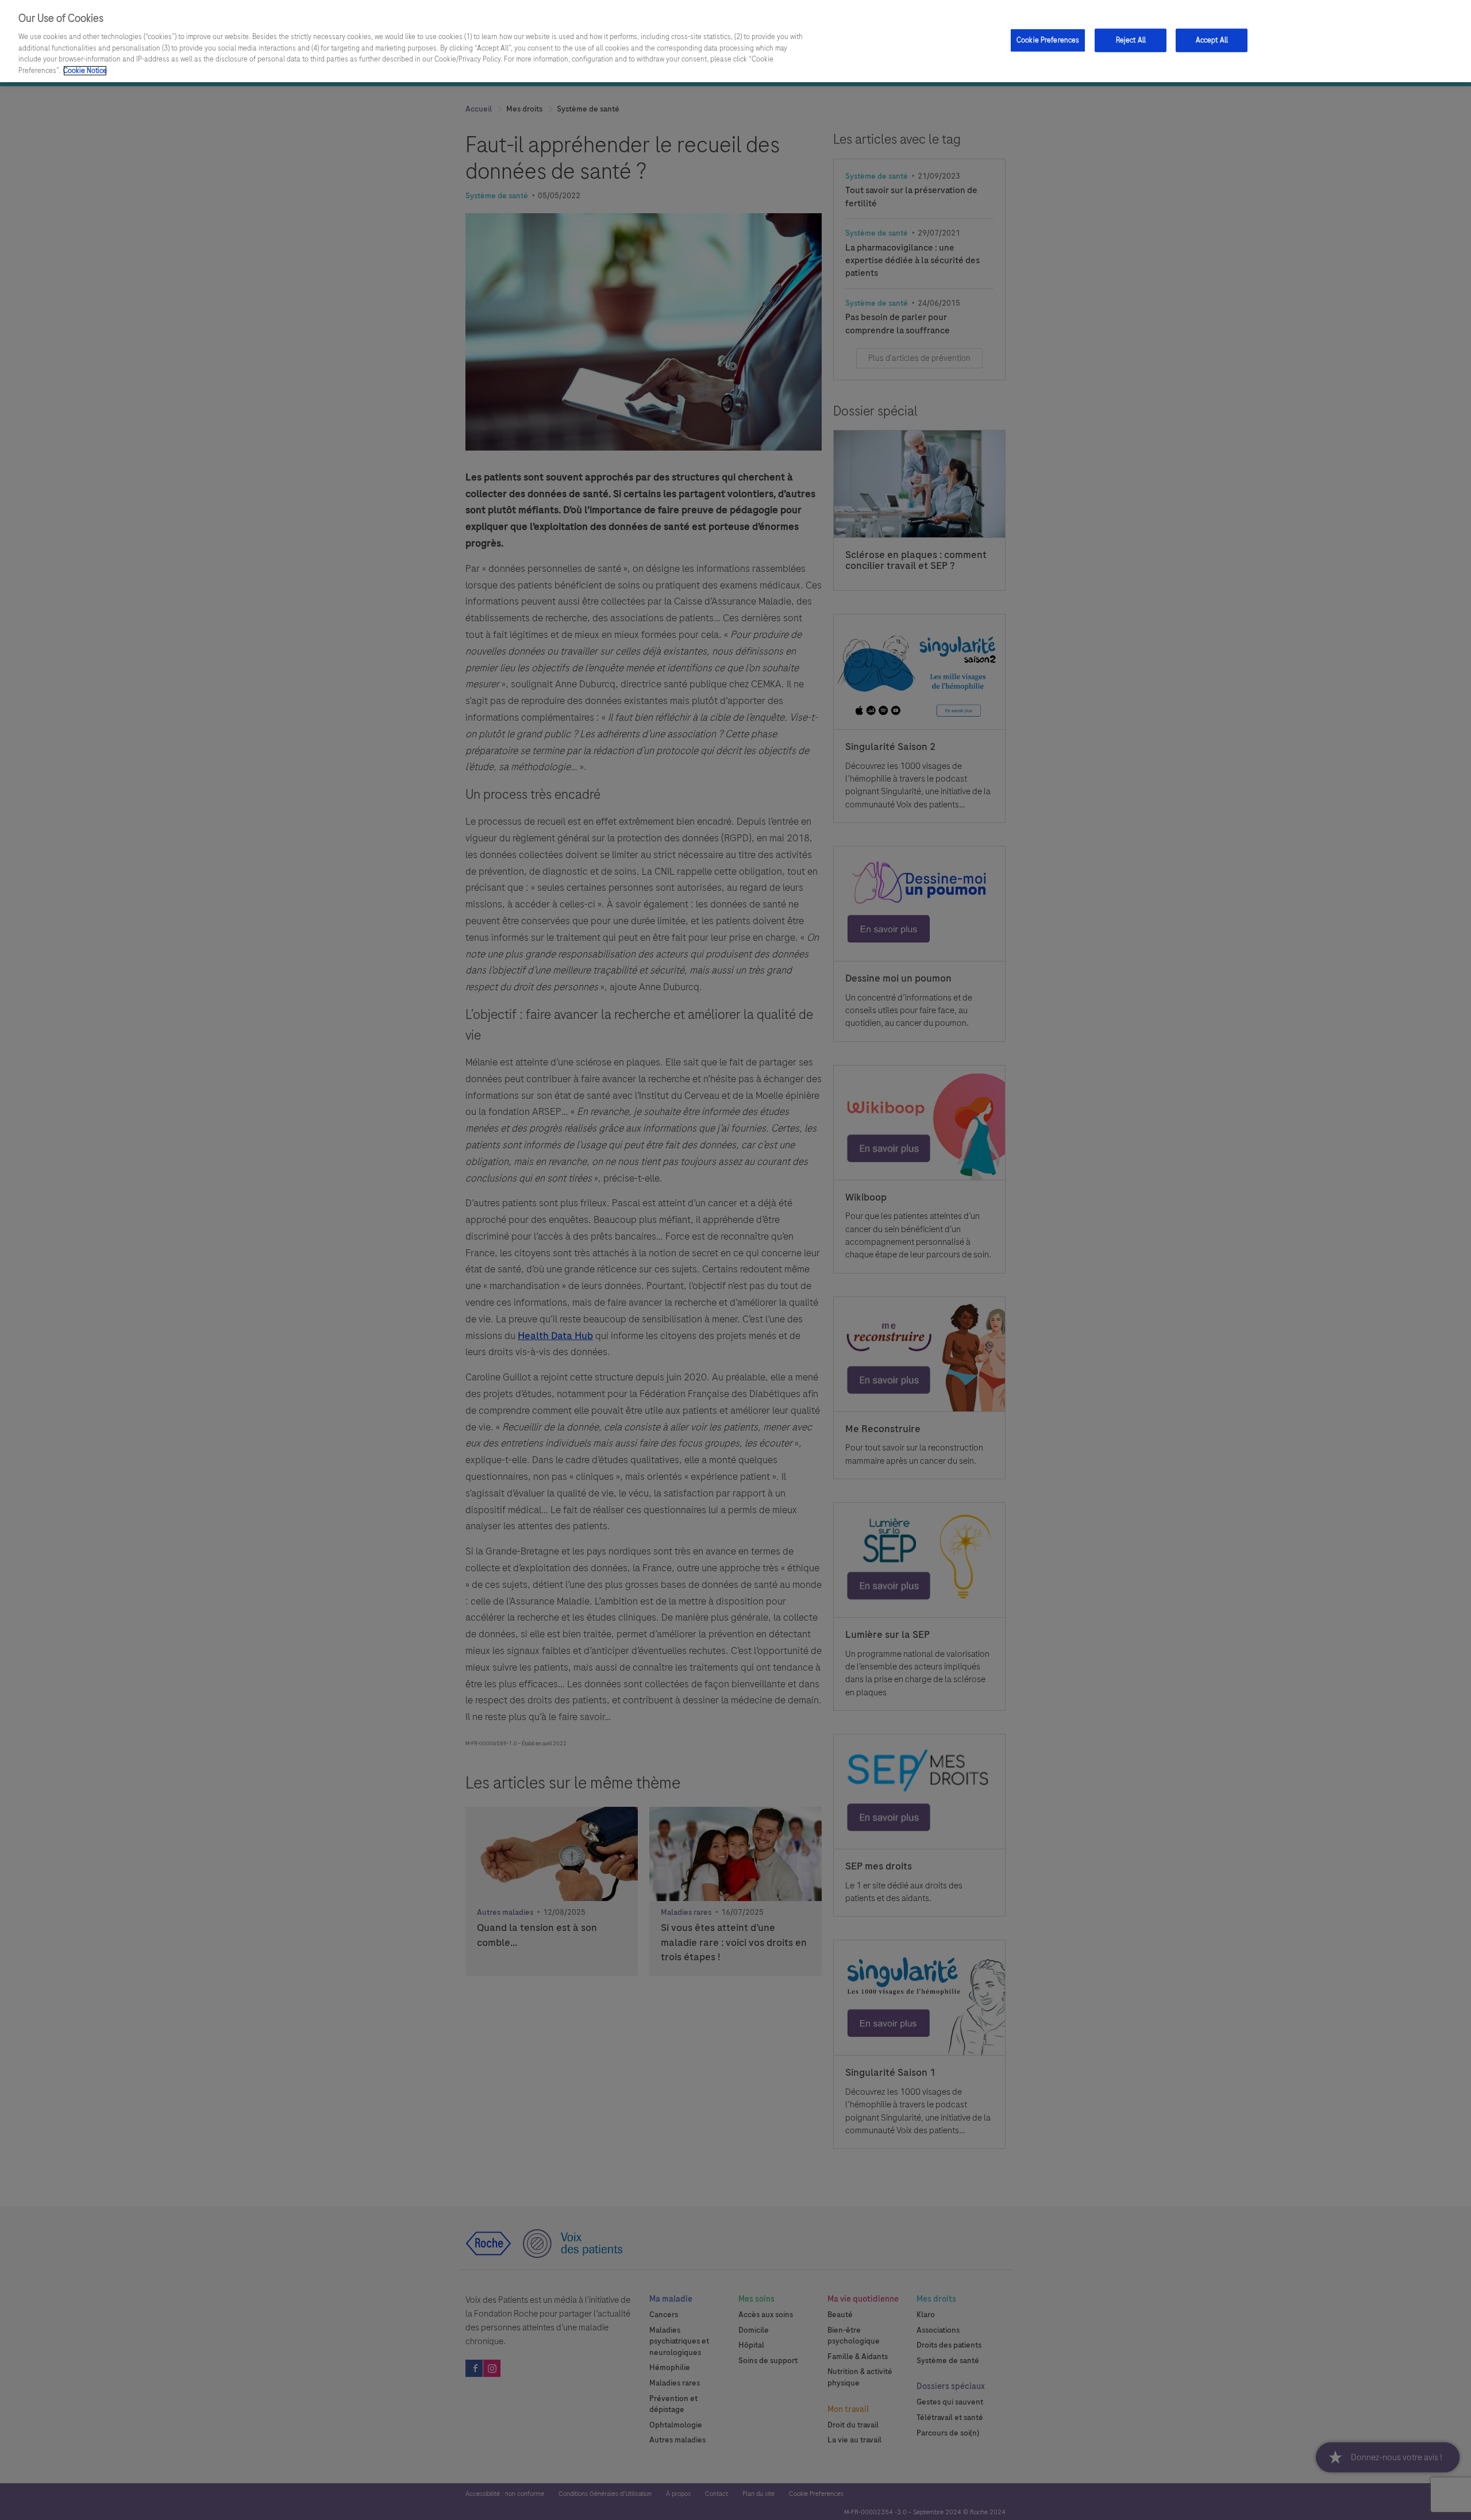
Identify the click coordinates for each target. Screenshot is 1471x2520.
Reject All (1131, 40)
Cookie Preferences (1048, 40)
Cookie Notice (85, 71)
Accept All (1212, 40)
